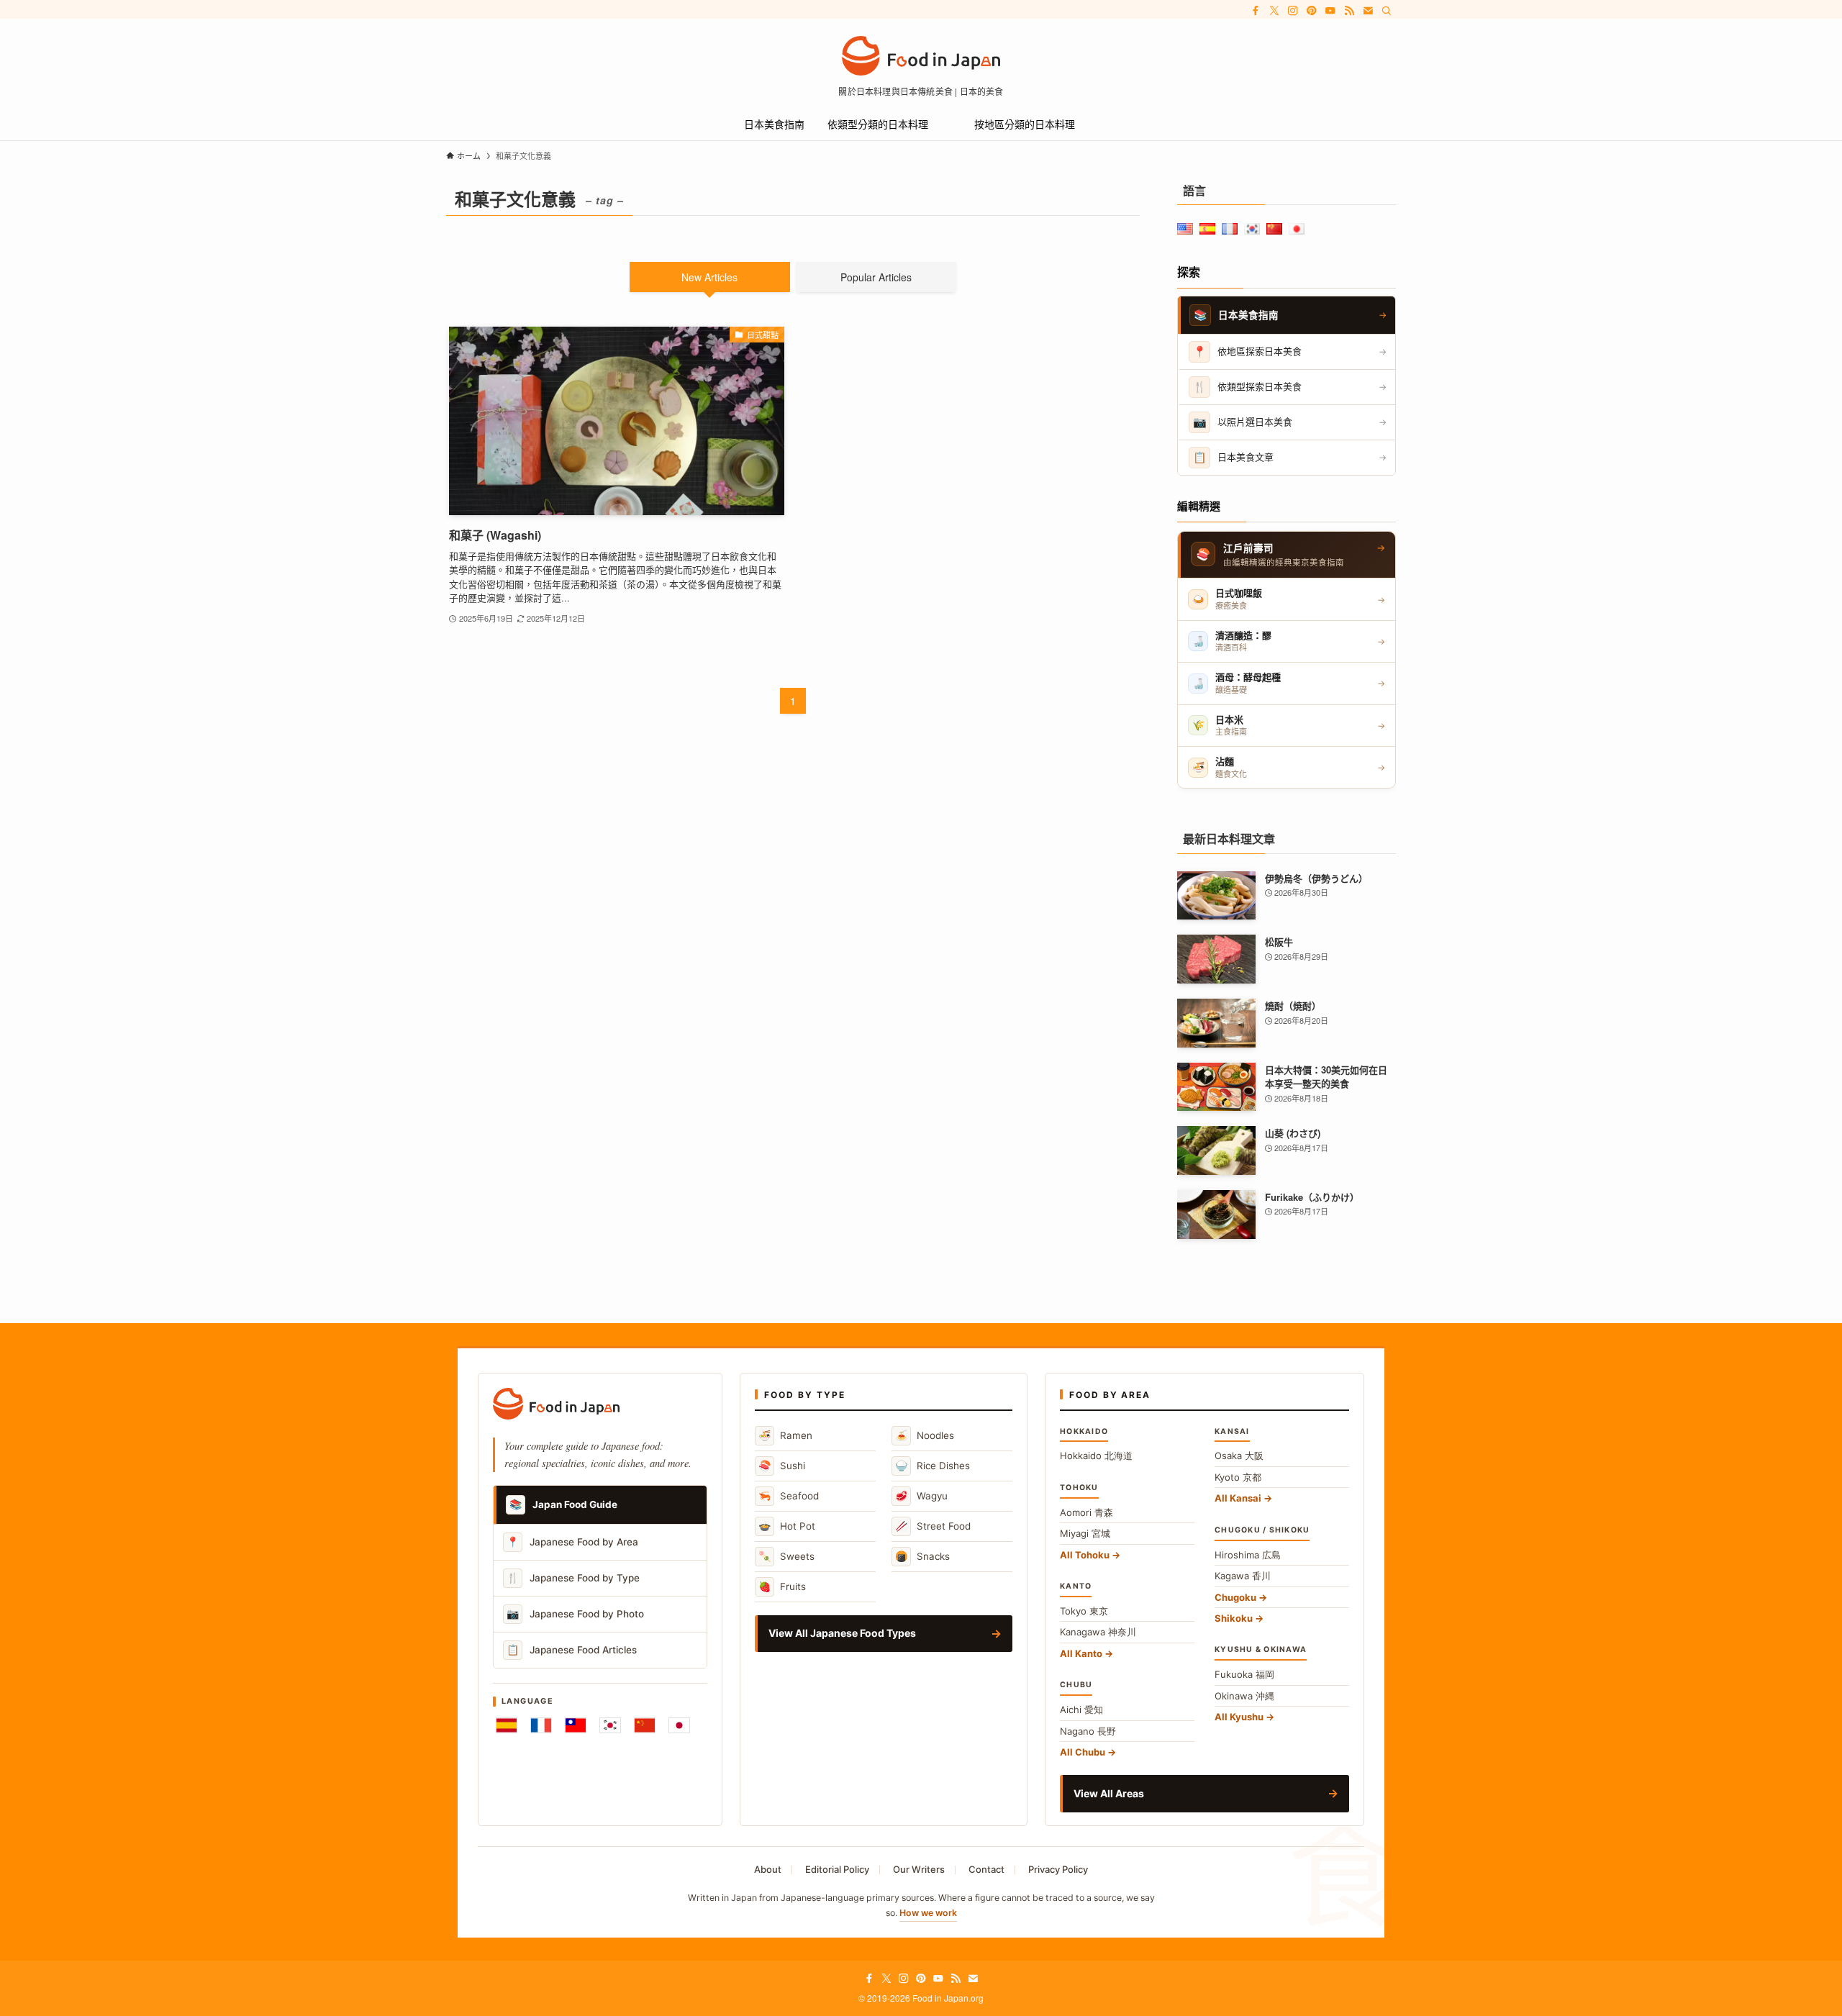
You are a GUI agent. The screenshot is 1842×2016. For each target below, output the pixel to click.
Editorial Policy (837, 1869)
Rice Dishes (933, 1465)
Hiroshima (1248, 1555)
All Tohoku (1085, 1555)
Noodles (925, 1435)
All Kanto (1081, 1653)
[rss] (1349, 11)
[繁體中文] (576, 1725)
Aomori (1086, 1512)
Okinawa (1244, 1696)
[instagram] (1293, 11)
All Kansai (1238, 1498)
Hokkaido (1096, 1456)
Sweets (786, 1556)
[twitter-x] (1274, 11)
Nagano (1088, 1731)
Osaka (1239, 1456)
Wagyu (921, 1495)
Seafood (789, 1495)
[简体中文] (645, 1725)
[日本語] (679, 1725)
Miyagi (1085, 1533)
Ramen (785, 1435)
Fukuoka (1244, 1674)
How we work (928, 1913)
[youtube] (1330, 11)
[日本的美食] (921, 56)
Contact (986, 1869)
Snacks (922, 1556)
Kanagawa (1098, 1632)
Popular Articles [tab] (876, 277)
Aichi (1081, 1709)
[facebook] (1256, 11)
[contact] (1368, 11)
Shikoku (1234, 1618)
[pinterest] (1312, 11)
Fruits (782, 1586)
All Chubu (1083, 1752)
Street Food (933, 1526)
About (768, 1869)
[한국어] (610, 1725)
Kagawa (1243, 1576)
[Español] (507, 1725)
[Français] (541, 1725)
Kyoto (1238, 1477)
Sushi (782, 1465)
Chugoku (1235, 1597)
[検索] (1387, 11)
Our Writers (919, 1869)
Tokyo (1084, 1611)
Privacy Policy (1058, 1869)
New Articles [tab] (709, 277)
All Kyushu (1239, 1717)
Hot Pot (787, 1526)
